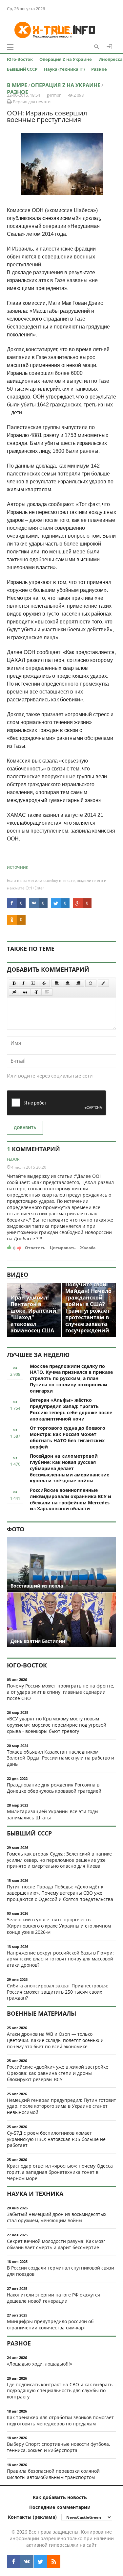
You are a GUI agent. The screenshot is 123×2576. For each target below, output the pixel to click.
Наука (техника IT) (64, 69)
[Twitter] (40, 2562)
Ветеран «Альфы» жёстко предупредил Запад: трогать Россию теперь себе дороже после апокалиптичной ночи (71, 1409)
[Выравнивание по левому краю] (57, 983)
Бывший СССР (22, 69)
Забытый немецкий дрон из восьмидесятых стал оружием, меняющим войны (57, 2217)
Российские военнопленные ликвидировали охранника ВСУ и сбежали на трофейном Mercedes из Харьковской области (71, 1499)
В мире (17, 85)
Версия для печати (31, 102)
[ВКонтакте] (27, 2562)
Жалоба (88, 1248)
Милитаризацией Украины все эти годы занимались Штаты (53, 1814)
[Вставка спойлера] (47, 992)
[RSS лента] (54, 2562)
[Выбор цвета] (103, 983)
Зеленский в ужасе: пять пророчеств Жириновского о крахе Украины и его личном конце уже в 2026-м (59, 1926)
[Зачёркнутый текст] (44, 983)
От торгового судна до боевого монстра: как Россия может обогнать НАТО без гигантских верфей (68, 1437)
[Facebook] (13, 2562)
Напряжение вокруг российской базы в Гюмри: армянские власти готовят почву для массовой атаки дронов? (60, 1959)
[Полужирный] (14, 983)
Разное (99, 69)
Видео (18, 1275)
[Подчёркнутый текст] (33, 983)
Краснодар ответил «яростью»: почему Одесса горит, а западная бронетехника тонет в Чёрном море (60, 2172)
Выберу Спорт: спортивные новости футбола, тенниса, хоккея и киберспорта (58, 2447)
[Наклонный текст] (23, 983)
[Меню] (10, 47)
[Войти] (110, 47)
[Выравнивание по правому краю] (78, 983)
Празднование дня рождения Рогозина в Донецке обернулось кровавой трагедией (54, 1788)
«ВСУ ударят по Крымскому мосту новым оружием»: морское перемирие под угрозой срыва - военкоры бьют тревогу (57, 1725)
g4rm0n (54, 95)
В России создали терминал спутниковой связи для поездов (61, 2271)
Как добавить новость (60, 2497)
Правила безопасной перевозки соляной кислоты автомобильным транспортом (53, 2474)
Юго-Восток (20, 59)
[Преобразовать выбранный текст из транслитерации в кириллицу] (36, 992)
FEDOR (13, 1159)
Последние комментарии (60, 2507)
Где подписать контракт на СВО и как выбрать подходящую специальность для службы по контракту (60, 2391)
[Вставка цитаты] (25, 992)
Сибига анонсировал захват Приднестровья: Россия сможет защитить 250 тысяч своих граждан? (58, 1992)
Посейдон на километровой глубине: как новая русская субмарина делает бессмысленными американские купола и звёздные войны (70, 1468)
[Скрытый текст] (14, 992)
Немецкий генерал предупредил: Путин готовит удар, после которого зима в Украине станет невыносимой (61, 2106)
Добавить (25, 1128)
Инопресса (111, 59)
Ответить (35, 1248)
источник (18, 867)
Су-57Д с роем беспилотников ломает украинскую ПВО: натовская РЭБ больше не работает (56, 2139)
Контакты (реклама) (32, 2517)
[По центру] (68, 983)
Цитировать (63, 1248)
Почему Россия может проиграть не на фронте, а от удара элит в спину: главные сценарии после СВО (61, 1692)
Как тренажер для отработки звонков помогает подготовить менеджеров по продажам (60, 2420)
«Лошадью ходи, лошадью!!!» (40, 2364)
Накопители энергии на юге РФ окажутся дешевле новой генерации (53, 2298)
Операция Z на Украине (66, 59)
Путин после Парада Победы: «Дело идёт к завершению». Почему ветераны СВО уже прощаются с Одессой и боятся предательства (60, 1893)
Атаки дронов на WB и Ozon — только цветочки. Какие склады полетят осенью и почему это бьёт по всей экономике (55, 2040)
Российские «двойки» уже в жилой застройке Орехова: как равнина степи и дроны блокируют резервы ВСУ (58, 2073)
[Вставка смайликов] (91, 983)
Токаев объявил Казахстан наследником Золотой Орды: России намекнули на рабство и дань (61, 1758)
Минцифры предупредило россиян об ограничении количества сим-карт (50, 2324)
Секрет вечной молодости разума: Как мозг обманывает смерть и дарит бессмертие (56, 2244)
